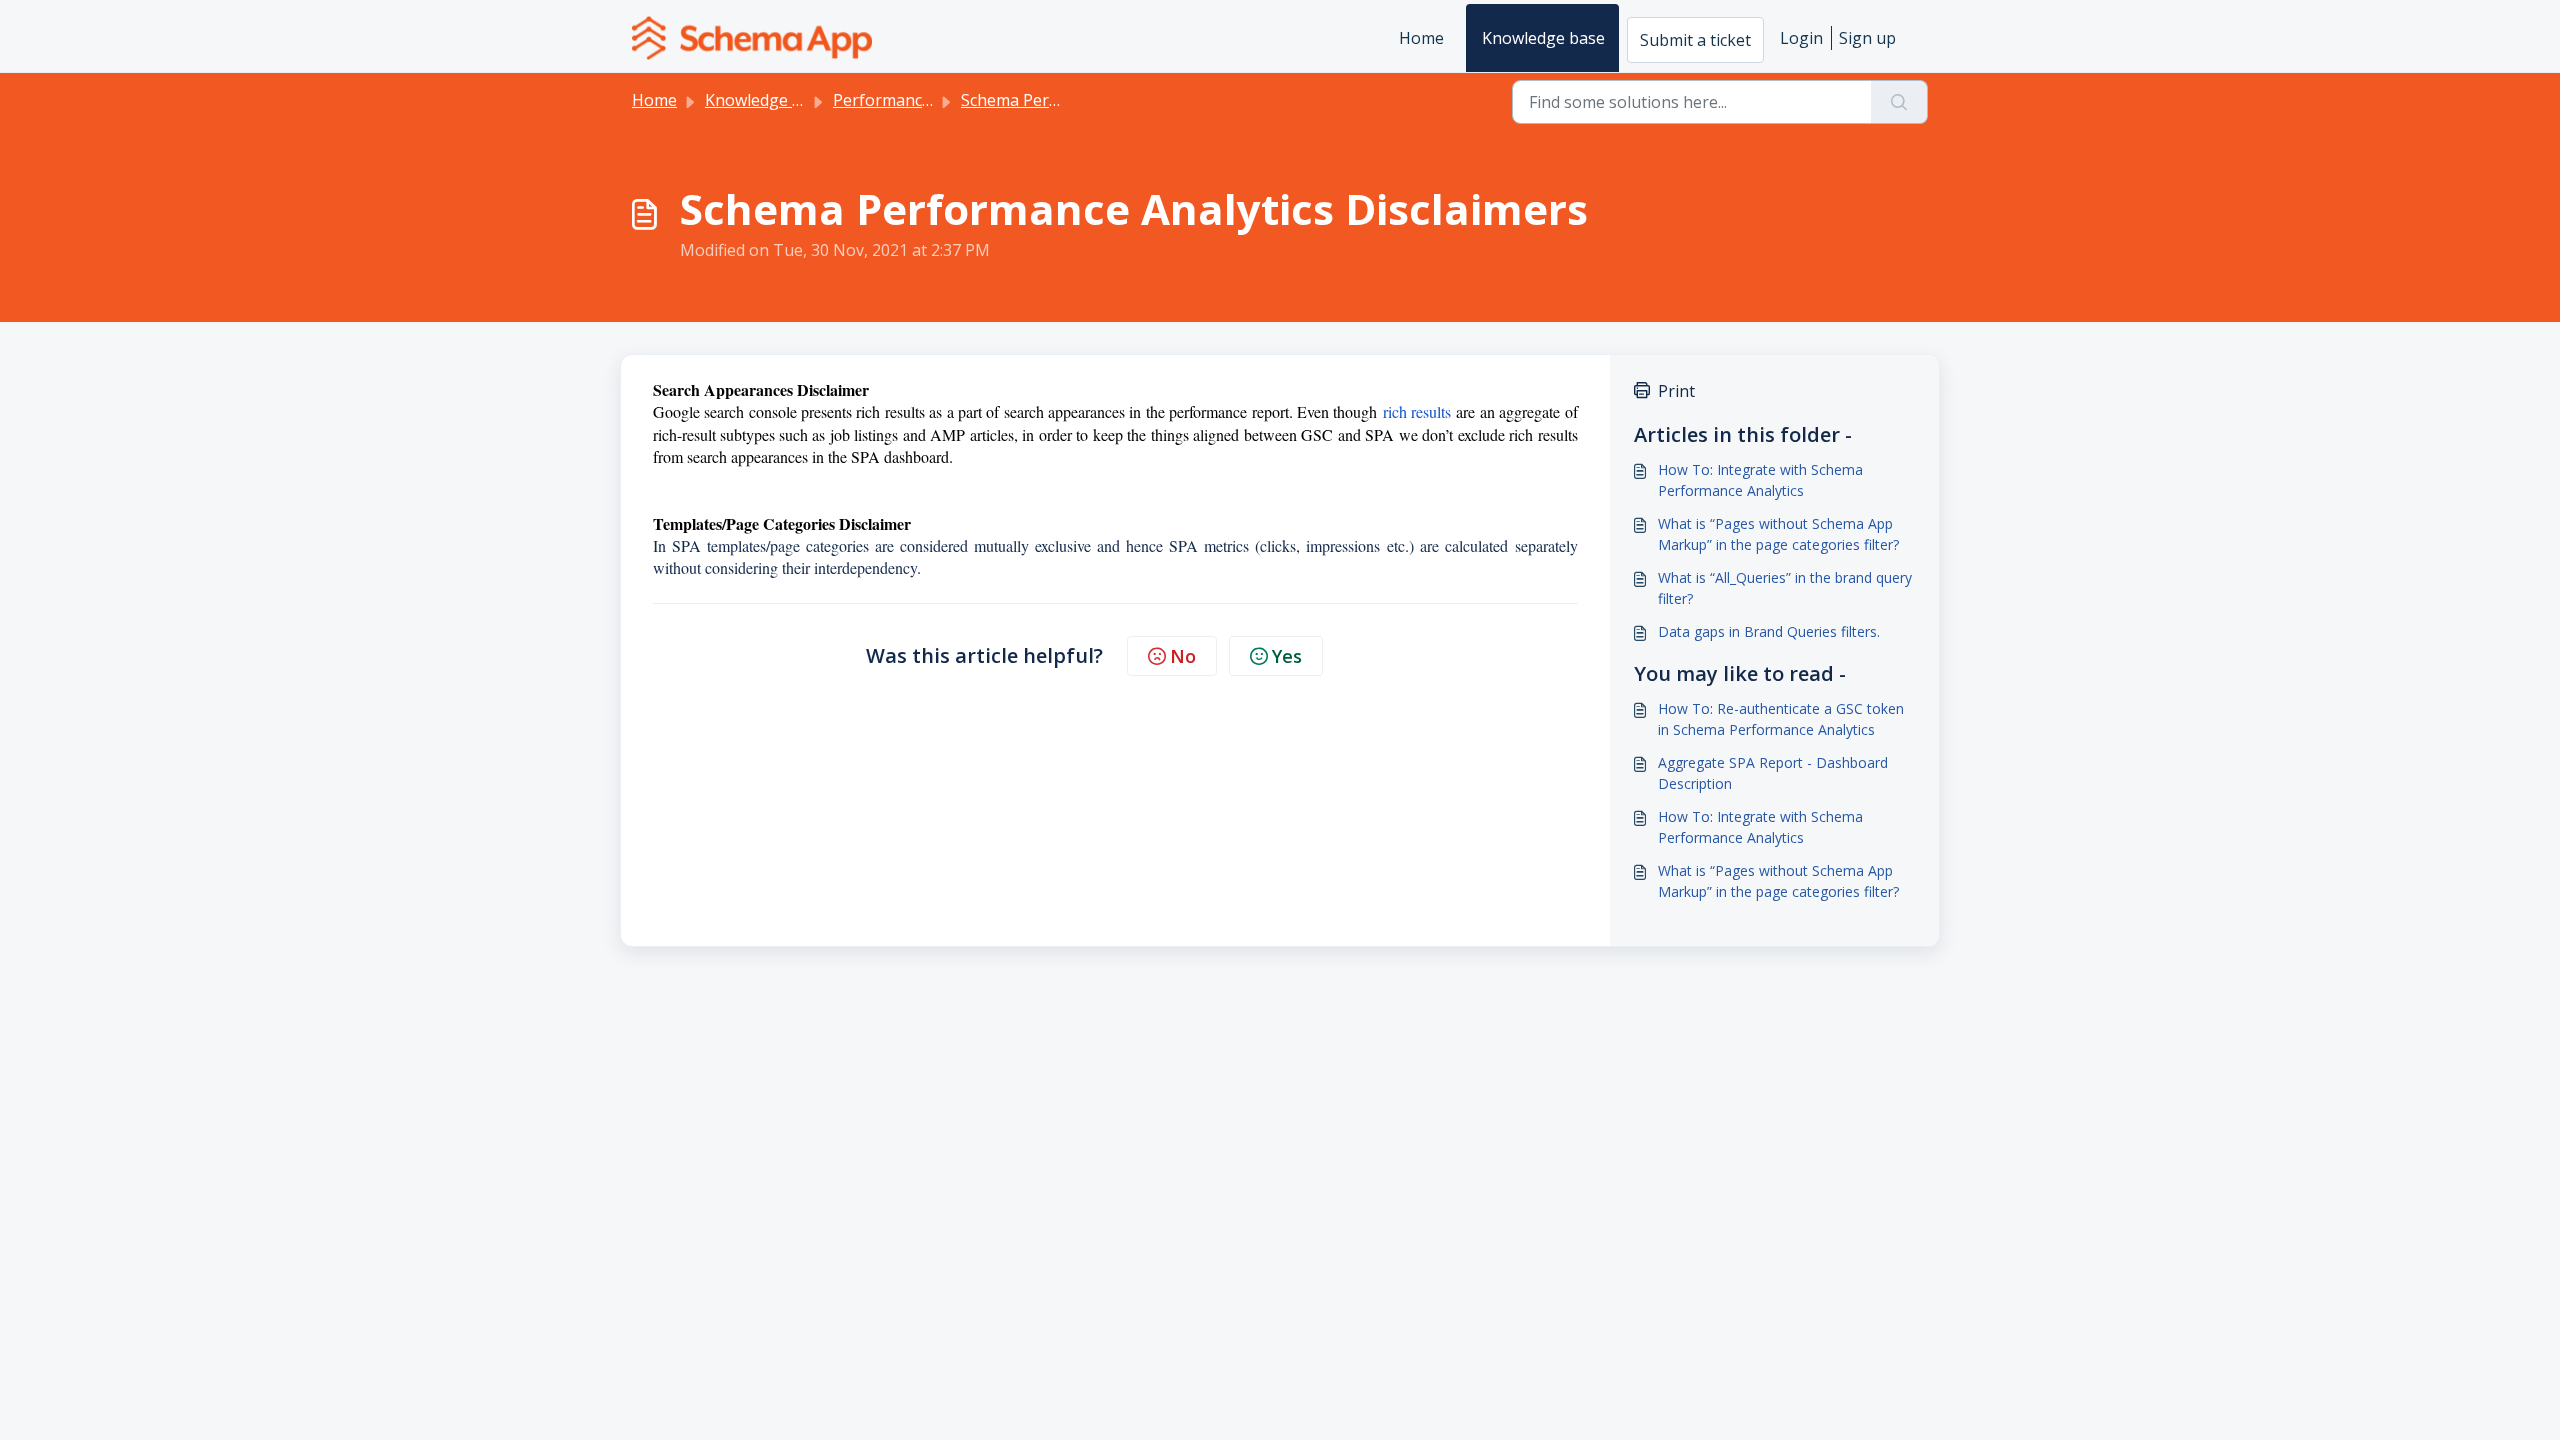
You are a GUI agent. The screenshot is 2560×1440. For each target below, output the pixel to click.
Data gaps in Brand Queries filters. (1769, 631)
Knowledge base (1543, 38)
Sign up (1867, 38)
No (1183, 656)
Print (1676, 391)
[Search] (1899, 102)
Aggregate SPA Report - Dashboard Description (1773, 773)
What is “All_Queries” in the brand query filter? (1785, 588)
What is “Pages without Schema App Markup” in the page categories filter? (1778, 534)
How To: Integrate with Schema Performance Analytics (1760, 480)
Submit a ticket (1695, 40)
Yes (1287, 656)
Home (1421, 38)
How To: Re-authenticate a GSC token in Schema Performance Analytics (1781, 719)
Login (1801, 38)
